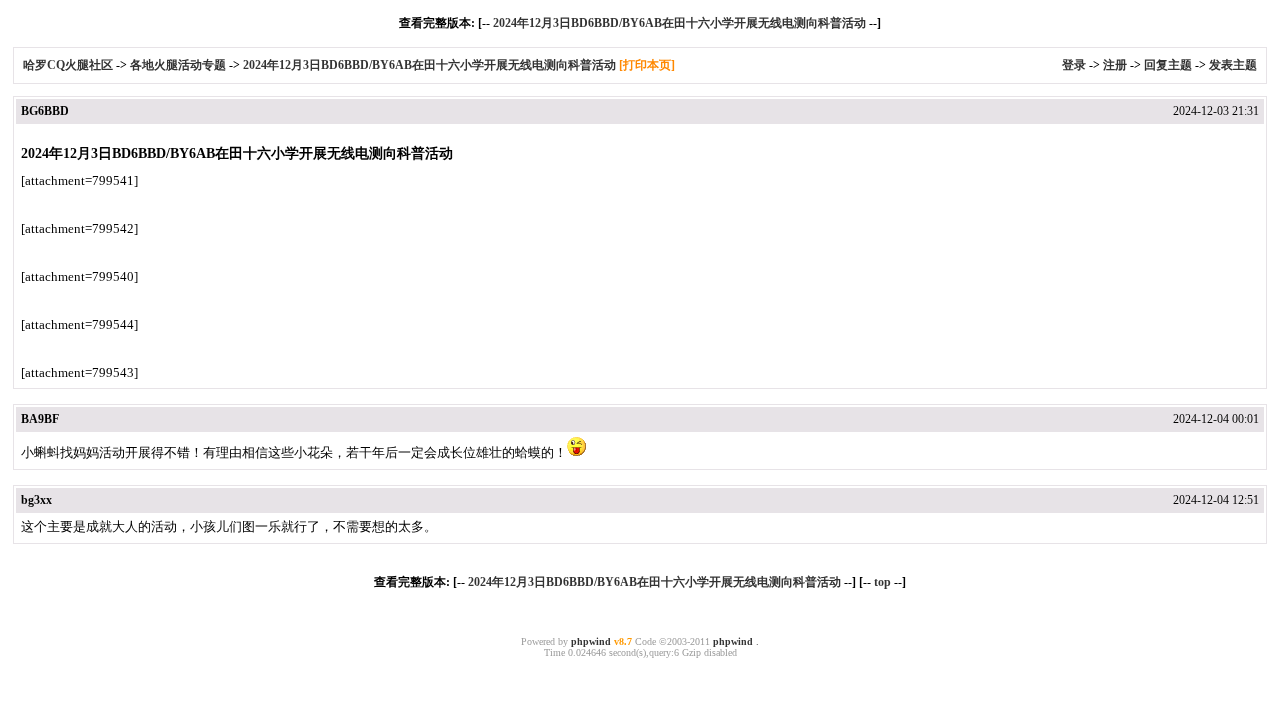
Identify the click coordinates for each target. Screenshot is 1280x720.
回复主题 (1168, 65)
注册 (1115, 65)
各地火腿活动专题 (178, 65)
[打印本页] (647, 65)
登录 (1074, 65)
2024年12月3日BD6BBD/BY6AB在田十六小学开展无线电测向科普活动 (679, 23)
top (882, 582)
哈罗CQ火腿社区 (68, 65)
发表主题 (1233, 65)
